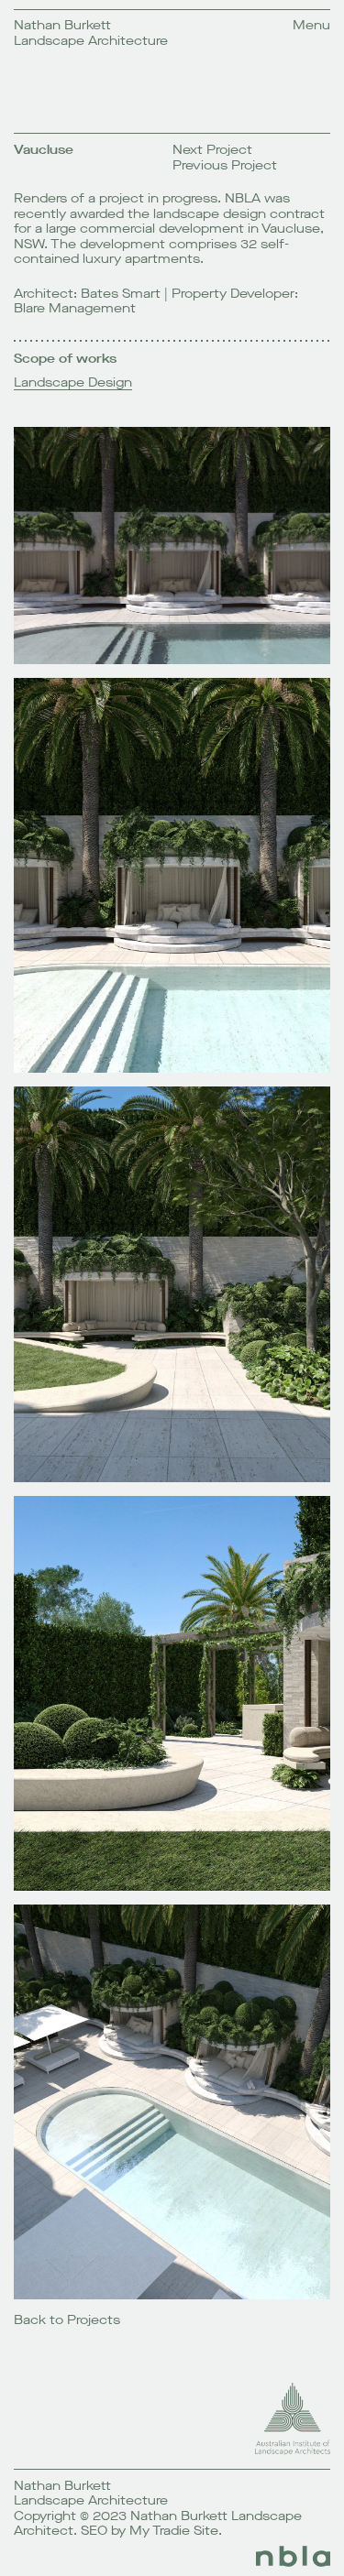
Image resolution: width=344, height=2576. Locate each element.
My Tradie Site (174, 2531)
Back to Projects (67, 2320)
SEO (94, 2531)
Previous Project (225, 165)
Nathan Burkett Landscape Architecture (91, 33)
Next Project (212, 150)
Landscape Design (73, 383)
